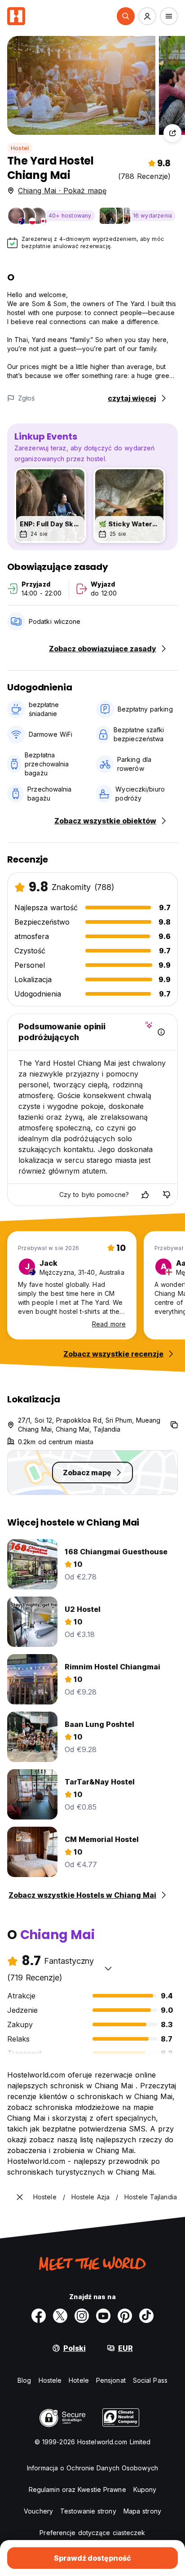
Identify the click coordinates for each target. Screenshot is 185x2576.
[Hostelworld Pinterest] (125, 2316)
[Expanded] (20, 2197)
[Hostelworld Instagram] (82, 2316)
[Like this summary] (145, 1195)
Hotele (79, 2380)
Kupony (145, 2489)
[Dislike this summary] (167, 1195)
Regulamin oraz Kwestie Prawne (77, 2489)
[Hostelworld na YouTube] (103, 2316)
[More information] (161, 1032)
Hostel (20, 148)
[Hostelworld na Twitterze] (60, 2316)
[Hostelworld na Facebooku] (39, 2316)
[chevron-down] (108, 1968)
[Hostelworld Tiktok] (146, 2316)
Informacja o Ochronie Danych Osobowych (92, 2468)
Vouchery (38, 2511)
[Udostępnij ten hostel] (172, 133)
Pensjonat (111, 2380)
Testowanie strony (88, 2511)
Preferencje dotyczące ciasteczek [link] (92, 2533)
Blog (24, 2380)
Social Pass (150, 2380)
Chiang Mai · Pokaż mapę (62, 191)
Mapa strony (142, 2511)
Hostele (50, 2380)
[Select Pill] (126, 16)
